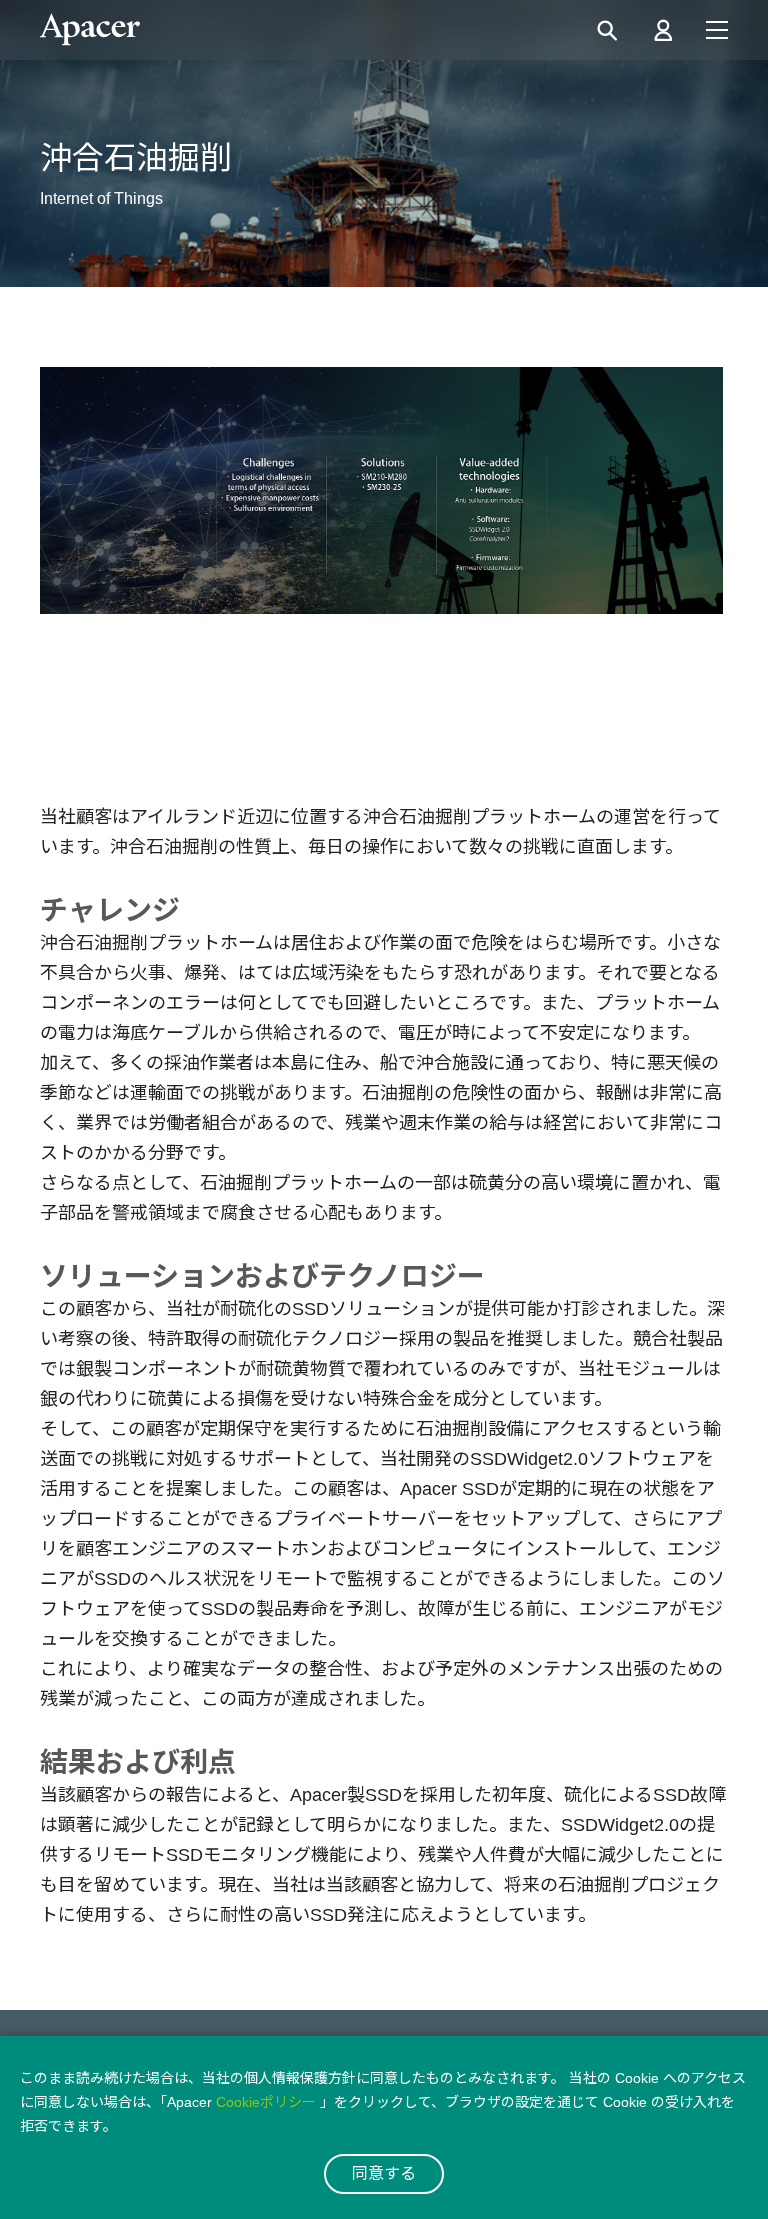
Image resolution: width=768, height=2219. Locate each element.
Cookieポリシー (266, 2102)
